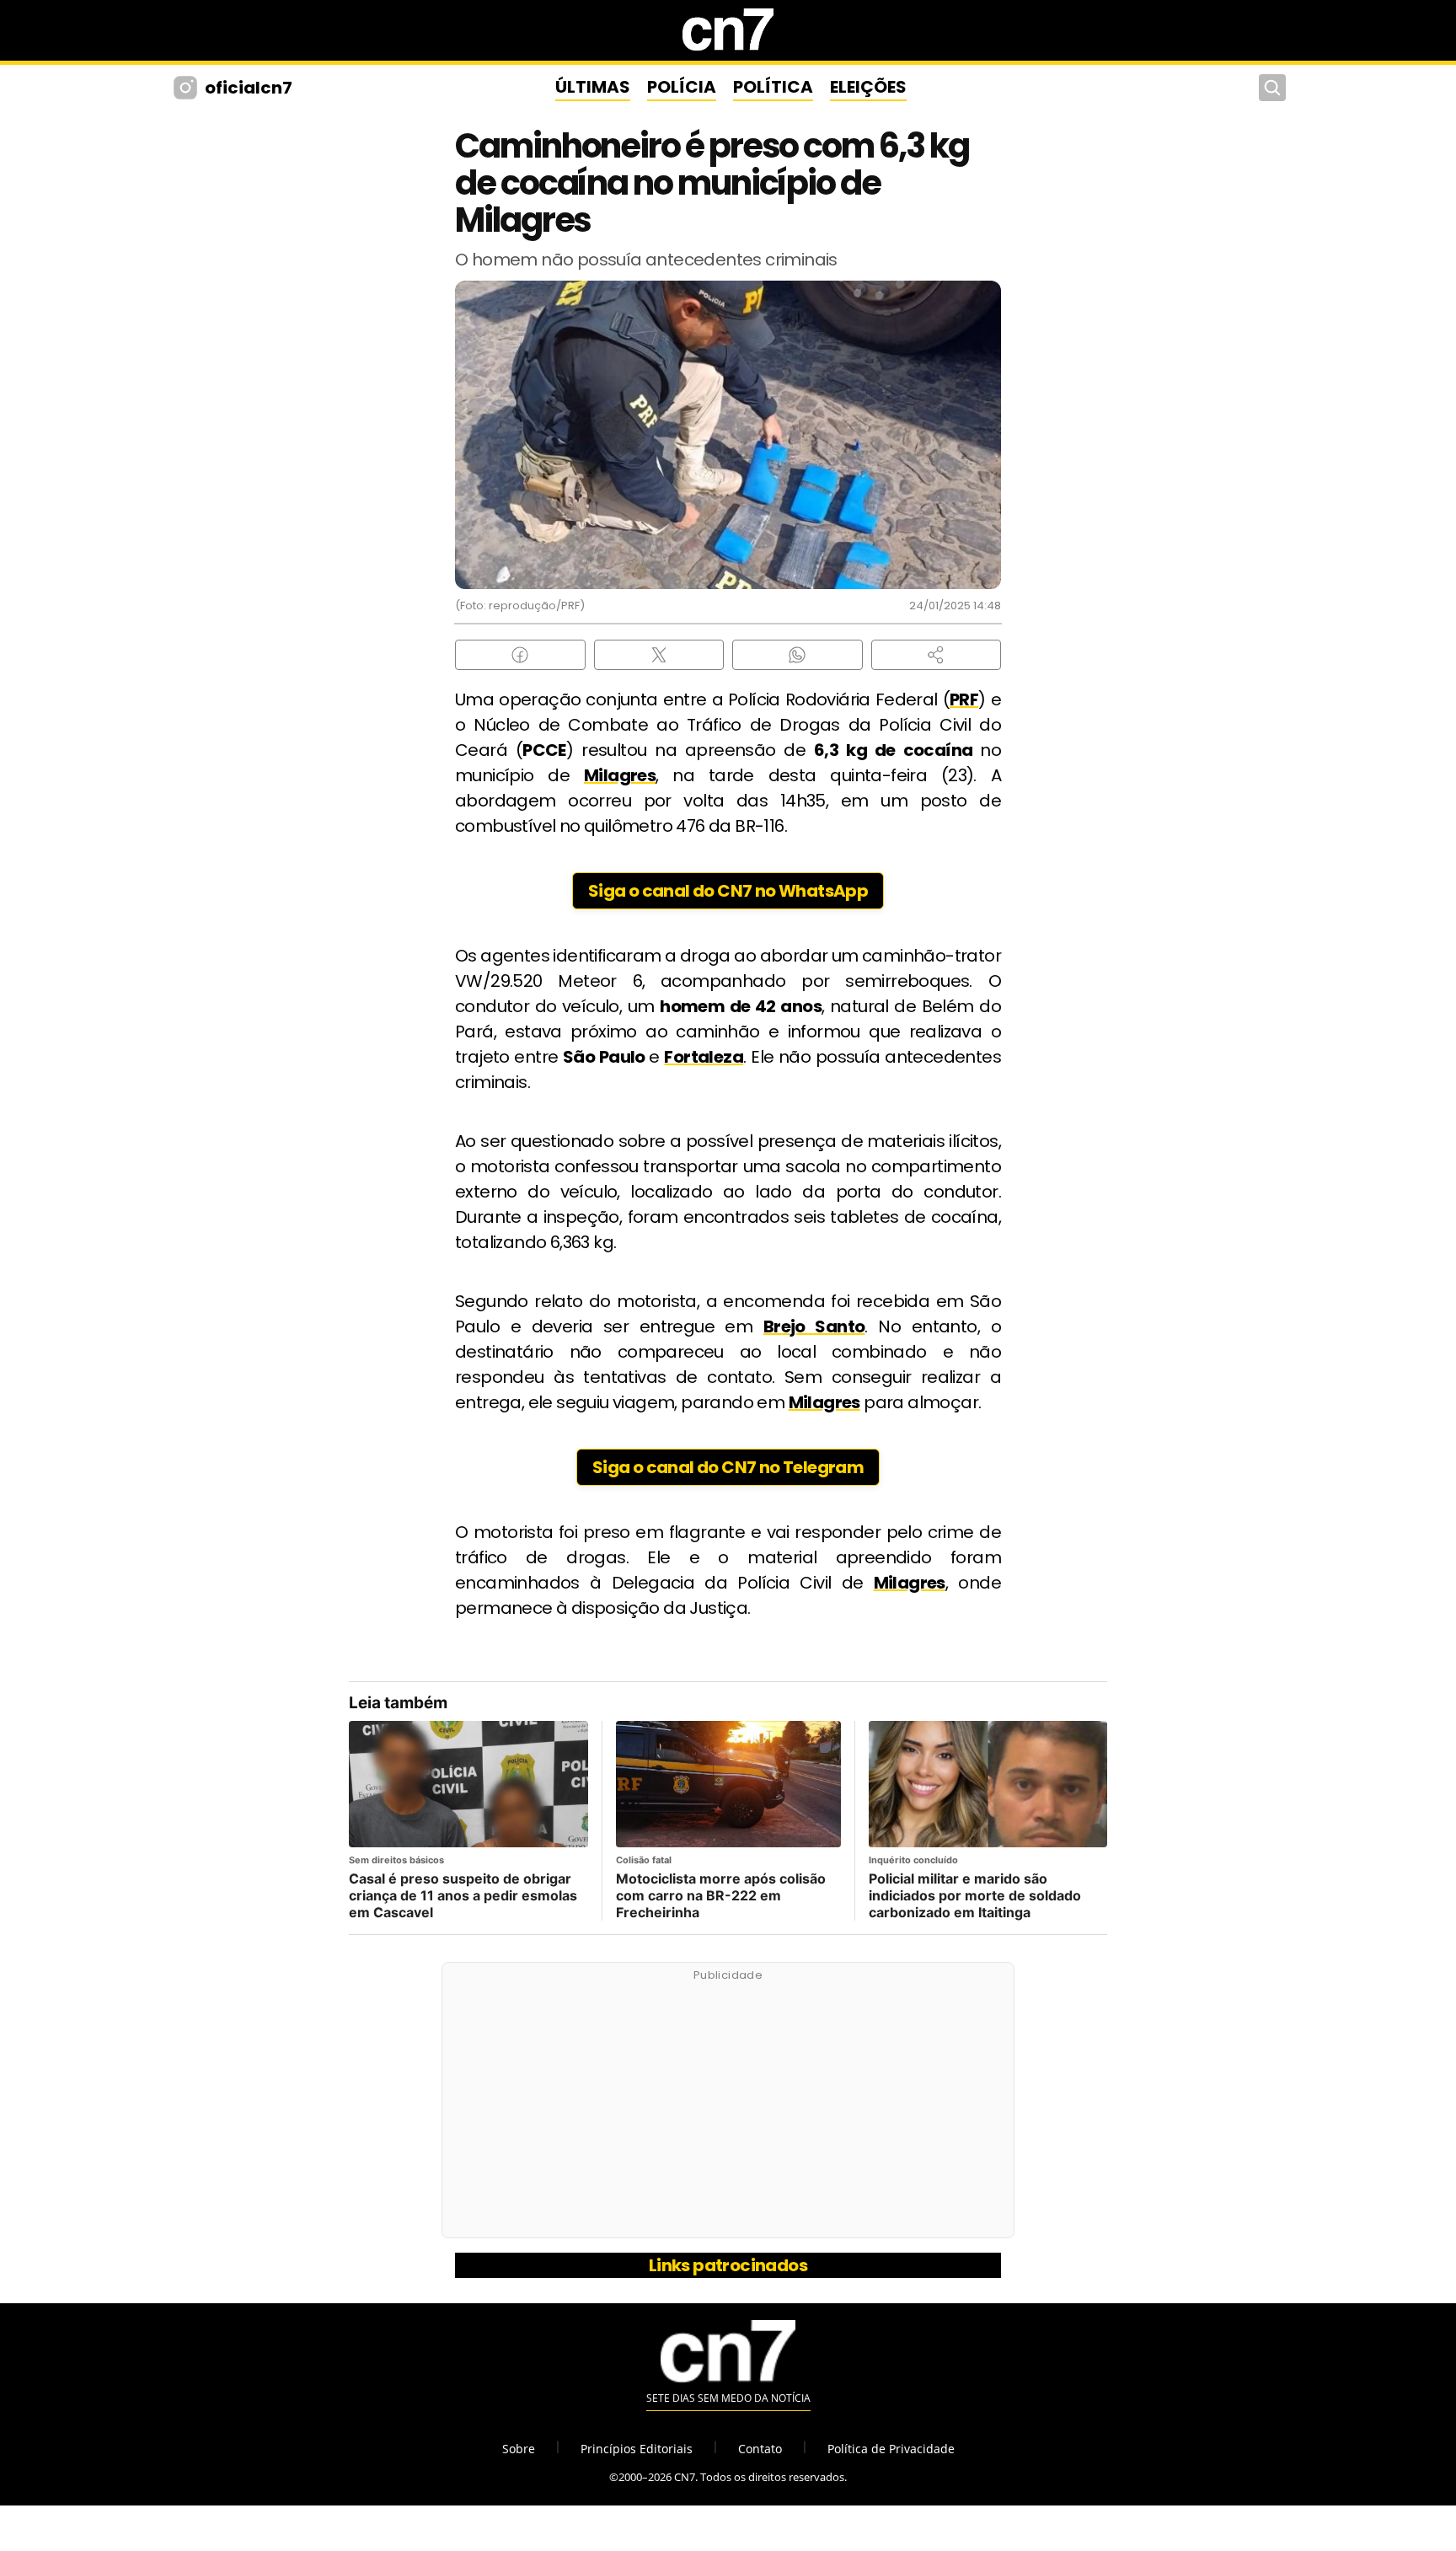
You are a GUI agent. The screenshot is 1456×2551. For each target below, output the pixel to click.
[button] (937, 655)
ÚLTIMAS (593, 87)
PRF (964, 699)
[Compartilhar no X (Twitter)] (659, 655)
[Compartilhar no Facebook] (520, 655)
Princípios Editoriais (637, 2449)
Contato (760, 2449)
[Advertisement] (728, 2109)
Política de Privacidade (891, 2449)
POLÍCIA (682, 87)
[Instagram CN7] (187, 88)
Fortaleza (704, 1057)
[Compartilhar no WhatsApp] (798, 655)
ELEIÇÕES (868, 87)
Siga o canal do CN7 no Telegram (728, 1467)
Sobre (519, 2449)
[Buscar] (1272, 88)
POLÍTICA (773, 87)
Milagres (620, 775)
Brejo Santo (814, 1326)
